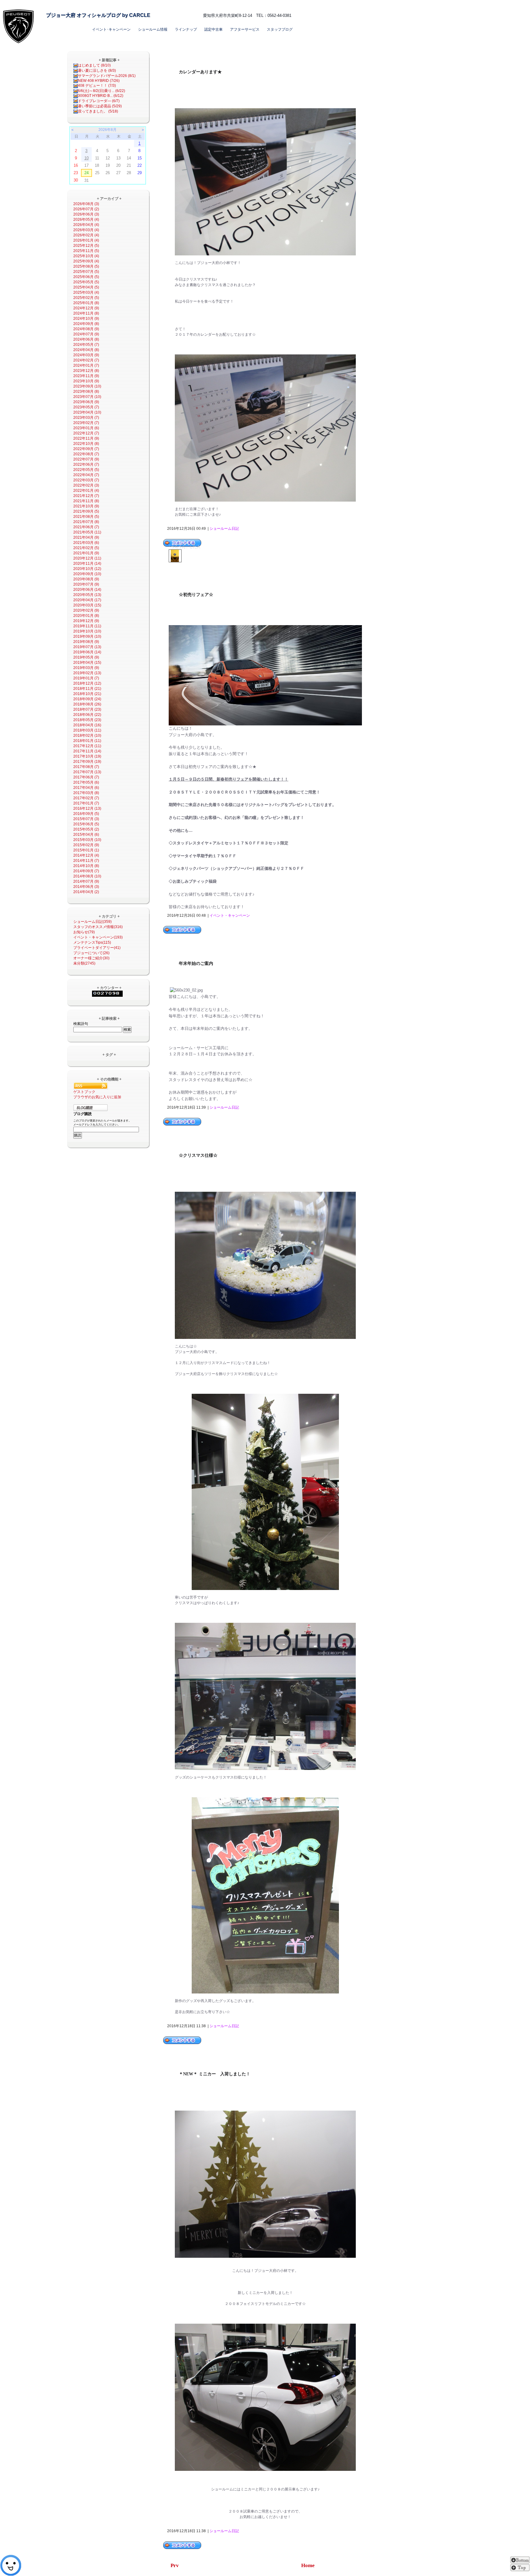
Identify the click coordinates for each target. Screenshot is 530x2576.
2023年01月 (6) (86, 428)
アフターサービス (245, 29)
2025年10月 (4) (86, 256)
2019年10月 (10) (87, 631)
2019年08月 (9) (86, 642)
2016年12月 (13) (87, 808)
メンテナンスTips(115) (92, 942)
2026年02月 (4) (86, 235)
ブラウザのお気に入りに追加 (97, 1097)
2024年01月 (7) (86, 365)
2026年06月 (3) (86, 214)
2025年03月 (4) (86, 292)
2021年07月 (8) (86, 522)
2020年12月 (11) (87, 558)
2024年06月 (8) (86, 339)
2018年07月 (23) (87, 709)
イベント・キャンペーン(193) (98, 937)
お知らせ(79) (84, 932)
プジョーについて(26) (91, 953)
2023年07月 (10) (87, 397)
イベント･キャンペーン (111, 29)
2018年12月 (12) (87, 683)
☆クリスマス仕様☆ (198, 1155)
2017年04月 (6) (86, 788)
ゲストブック (84, 1092)
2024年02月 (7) (86, 360)
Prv (175, 2565)
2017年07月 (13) (87, 772)
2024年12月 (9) (86, 308)
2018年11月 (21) (87, 689)
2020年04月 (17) (87, 600)
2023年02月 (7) (86, 423)
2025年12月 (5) (86, 246)
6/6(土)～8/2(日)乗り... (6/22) (102, 91)
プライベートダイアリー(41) (97, 948)
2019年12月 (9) (86, 621)
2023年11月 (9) (86, 376)
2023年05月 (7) (86, 407)
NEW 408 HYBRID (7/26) (99, 81)
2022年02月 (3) (86, 485)
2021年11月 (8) (86, 501)
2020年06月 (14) (87, 590)
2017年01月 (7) (86, 803)
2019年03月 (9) (86, 668)
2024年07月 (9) (86, 334)
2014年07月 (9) (86, 881)
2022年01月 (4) (86, 491)
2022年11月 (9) (86, 438)
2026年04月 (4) (86, 225)
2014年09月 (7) (86, 871)
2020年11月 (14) (87, 564)
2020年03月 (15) (87, 605)
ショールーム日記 (224, 529)
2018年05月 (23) (87, 720)
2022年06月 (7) (86, 464)
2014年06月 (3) (86, 887)
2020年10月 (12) (87, 569)
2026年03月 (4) (86, 230)
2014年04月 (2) (86, 892)
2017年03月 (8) (86, 793)
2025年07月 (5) (86, 272)
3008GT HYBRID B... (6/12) (101, 96)
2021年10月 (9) (86, 506)
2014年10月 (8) (86, 866)
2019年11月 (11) (87, 626)
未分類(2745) (84, 963)
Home (308, 2565)
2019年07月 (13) (87, 647)
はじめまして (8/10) (94, 65)
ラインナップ (186, 29)
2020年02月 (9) (86, 610)
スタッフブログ (280, 29)
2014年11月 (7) (86, 861)
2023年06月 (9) (86, 402)
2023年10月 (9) (86, 381)
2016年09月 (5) (86, 814)
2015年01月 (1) (86, 850)
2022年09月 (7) (86, 449)
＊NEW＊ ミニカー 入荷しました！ (215, 2074)
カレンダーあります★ (200, 72)
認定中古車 (213, 29)
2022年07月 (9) (86, 459)
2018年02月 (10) (87, 736)
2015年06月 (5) (86, 824)
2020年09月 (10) (87, 574)
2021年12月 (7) (86, 496)
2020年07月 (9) (86, 584)
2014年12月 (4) (86, 855)
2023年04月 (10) (87, 412)
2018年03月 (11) (87, 730)
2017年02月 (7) (86, 798)
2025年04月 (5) (86, 287)
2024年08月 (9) (86, 329)
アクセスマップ (207, 5)
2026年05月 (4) (86, 220)
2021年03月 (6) (86, 543)
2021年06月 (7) (86, 527)
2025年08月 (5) (86, 266)
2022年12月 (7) (86, 433)
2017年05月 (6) (86, 782)
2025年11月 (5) (86, 251)
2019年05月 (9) (86, 657)
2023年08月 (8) (86, 392)
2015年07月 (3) (86, 819)
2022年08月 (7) (86, 454)
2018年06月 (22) (87, 715)
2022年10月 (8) (86, 444)
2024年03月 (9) (86, 355)
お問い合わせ (236, 5)
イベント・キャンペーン (230, 915)
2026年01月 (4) (86, 240)
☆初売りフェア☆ (196, 595)
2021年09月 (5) (86, 511)
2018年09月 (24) (87, 699)
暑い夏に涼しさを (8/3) (97, 71)
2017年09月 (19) (87, 762)
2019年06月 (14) (87, 652)
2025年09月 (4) (86, 261)
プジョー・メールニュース (273, 5)
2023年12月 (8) (86, 371)
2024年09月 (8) (86, 324)
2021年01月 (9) (86, 553)
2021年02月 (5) (86, 548)
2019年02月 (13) (87, 673)
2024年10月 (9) (86, 319)
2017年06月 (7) (86, 777)
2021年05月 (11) (87, 532)
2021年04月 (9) (86, 537)
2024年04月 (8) (86, 350)
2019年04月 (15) (87, 663)
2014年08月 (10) (87, 876)
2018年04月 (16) (87, 725)
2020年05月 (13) (87, 595)
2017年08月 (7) (86, 767)
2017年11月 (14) (87, 751)
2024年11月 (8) (86, 313)
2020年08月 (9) (86, 579)
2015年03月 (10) (87, 840)
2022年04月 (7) (86, 475)
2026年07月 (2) (86, 209)
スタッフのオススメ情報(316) (98, 927)
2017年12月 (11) (87, 746)
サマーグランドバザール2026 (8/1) (107, 76)
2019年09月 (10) (87, 636)
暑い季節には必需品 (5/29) (100, 106)
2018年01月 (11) (87, 741)
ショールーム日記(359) (92, 922)
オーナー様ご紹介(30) (91, 958)
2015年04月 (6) (86, 835)
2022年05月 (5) (86, 470)
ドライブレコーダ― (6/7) (99, 101)
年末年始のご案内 (196, 963)
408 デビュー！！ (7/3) (97, 86)
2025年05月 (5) (86, 282)
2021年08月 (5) (86, 517)
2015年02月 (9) (86, 845)
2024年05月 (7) (86, 345)
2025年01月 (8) (86, 303)
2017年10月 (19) (87, 756)
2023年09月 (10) (87, 386)
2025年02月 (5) (86, 298)
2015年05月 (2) (86, 829)
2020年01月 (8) (86, 616)
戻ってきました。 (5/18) (98, 111)
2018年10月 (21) (87, 694)
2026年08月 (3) (86, 204)
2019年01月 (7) (86, 678)
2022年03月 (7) (86, 480)
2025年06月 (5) (86, 277)
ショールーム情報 (153, 29)
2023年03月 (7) (86, 418)
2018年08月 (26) (87, 704)
